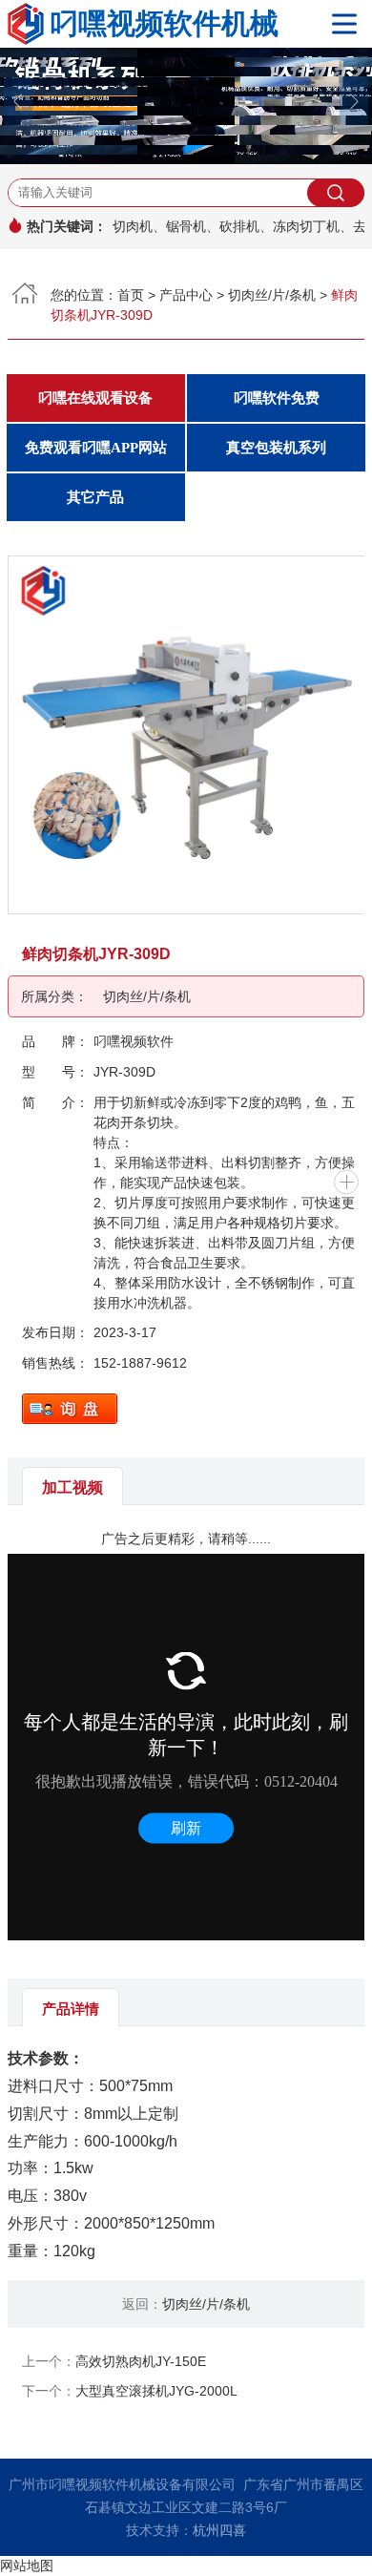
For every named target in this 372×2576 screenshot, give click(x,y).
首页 (131, 295)
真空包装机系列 (276, 448)
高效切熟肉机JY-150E (141, 2361)
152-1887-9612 (140, 1363)
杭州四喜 (219, 2530)
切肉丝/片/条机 (272, 295)
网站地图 (27, 2566)
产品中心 (186, 295)
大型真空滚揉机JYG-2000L (156, 2391)
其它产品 (95, 497)
